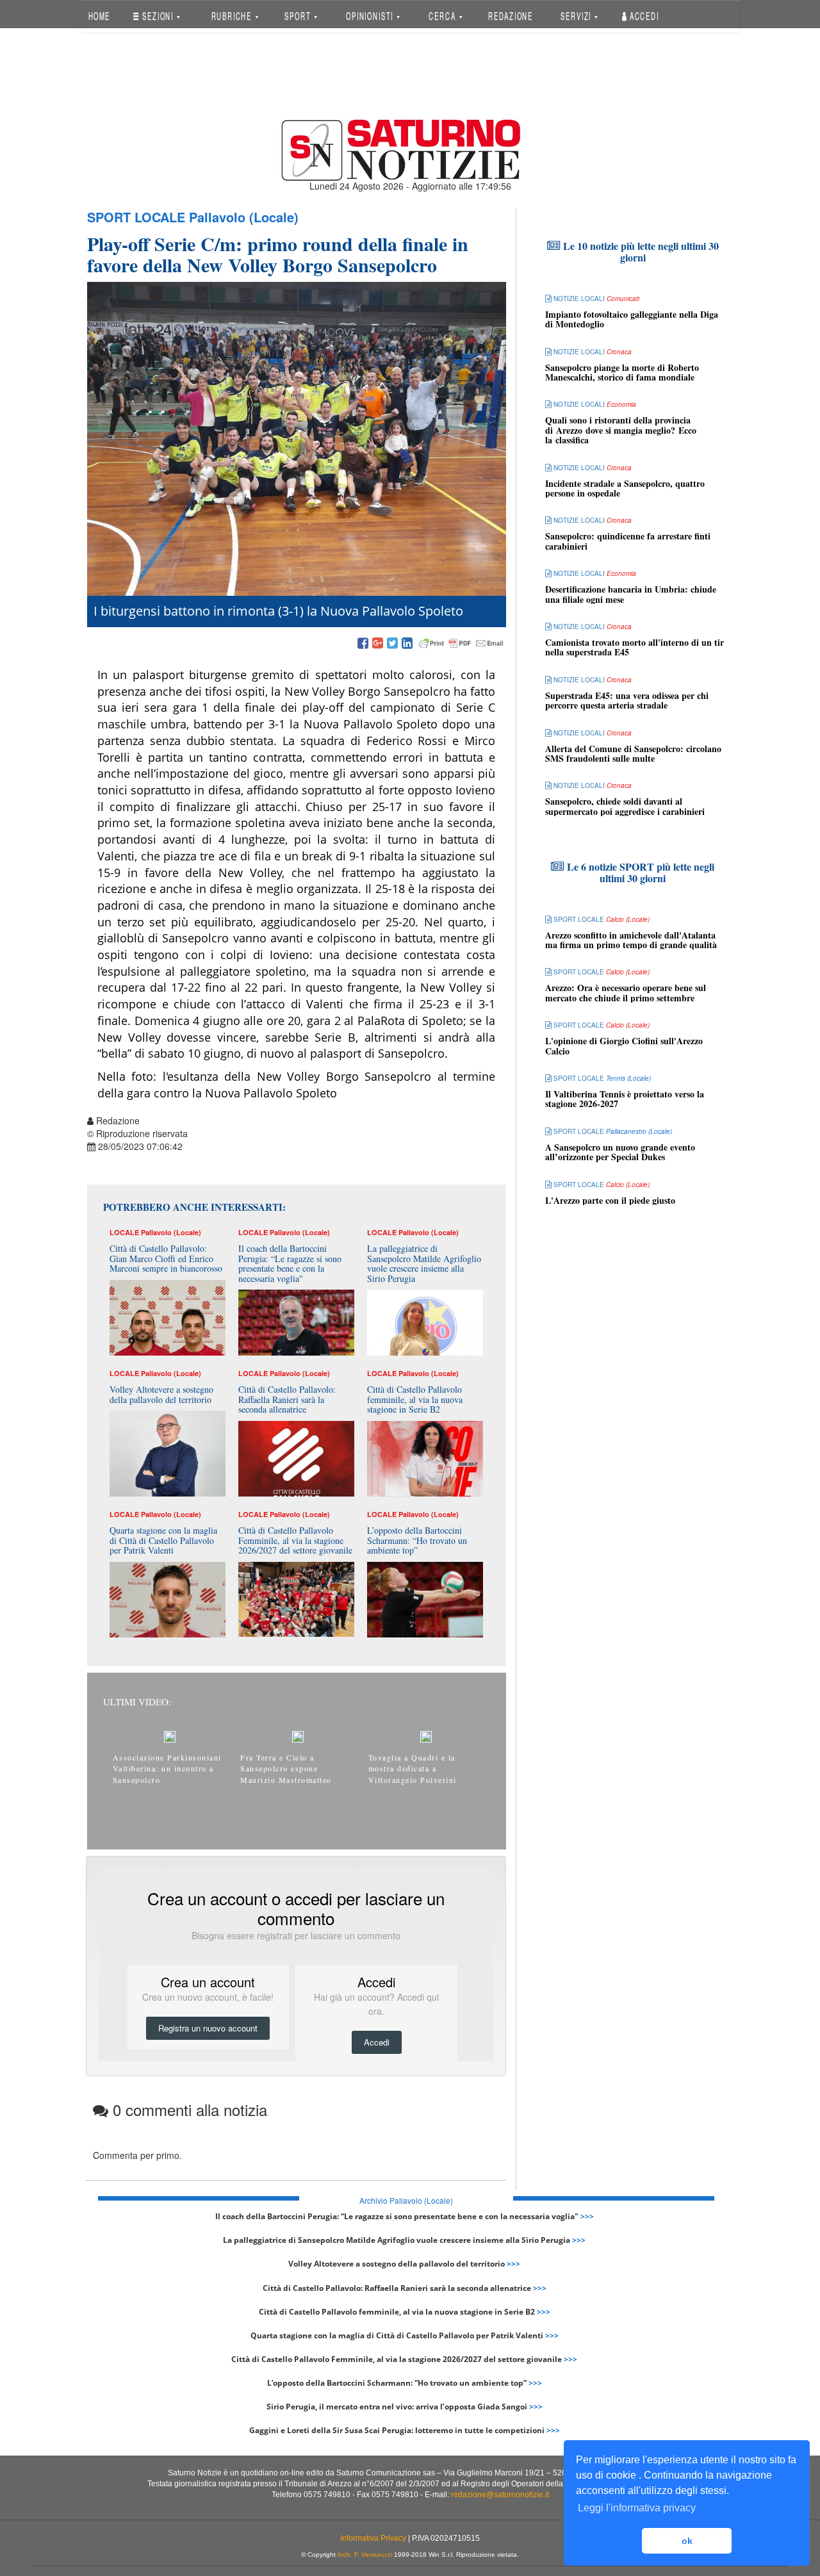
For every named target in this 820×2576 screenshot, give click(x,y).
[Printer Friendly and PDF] (461, 644)
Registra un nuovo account (208, 2028)
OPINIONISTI (371, 16)
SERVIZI (577, 16)
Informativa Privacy (373, 2538)
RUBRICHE (233, 16)
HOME (99, 16)
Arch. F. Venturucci (365, 2555)
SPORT (299, 16)
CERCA (443, 16)
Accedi (643, 16)
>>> (587, 2216)
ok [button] (687, 2541)
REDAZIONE (511, 16)
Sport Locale (136, 217)
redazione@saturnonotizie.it (500, 2495)
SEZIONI (158, 16)
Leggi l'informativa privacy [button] (637, 2508)
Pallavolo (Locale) (244, 217)
